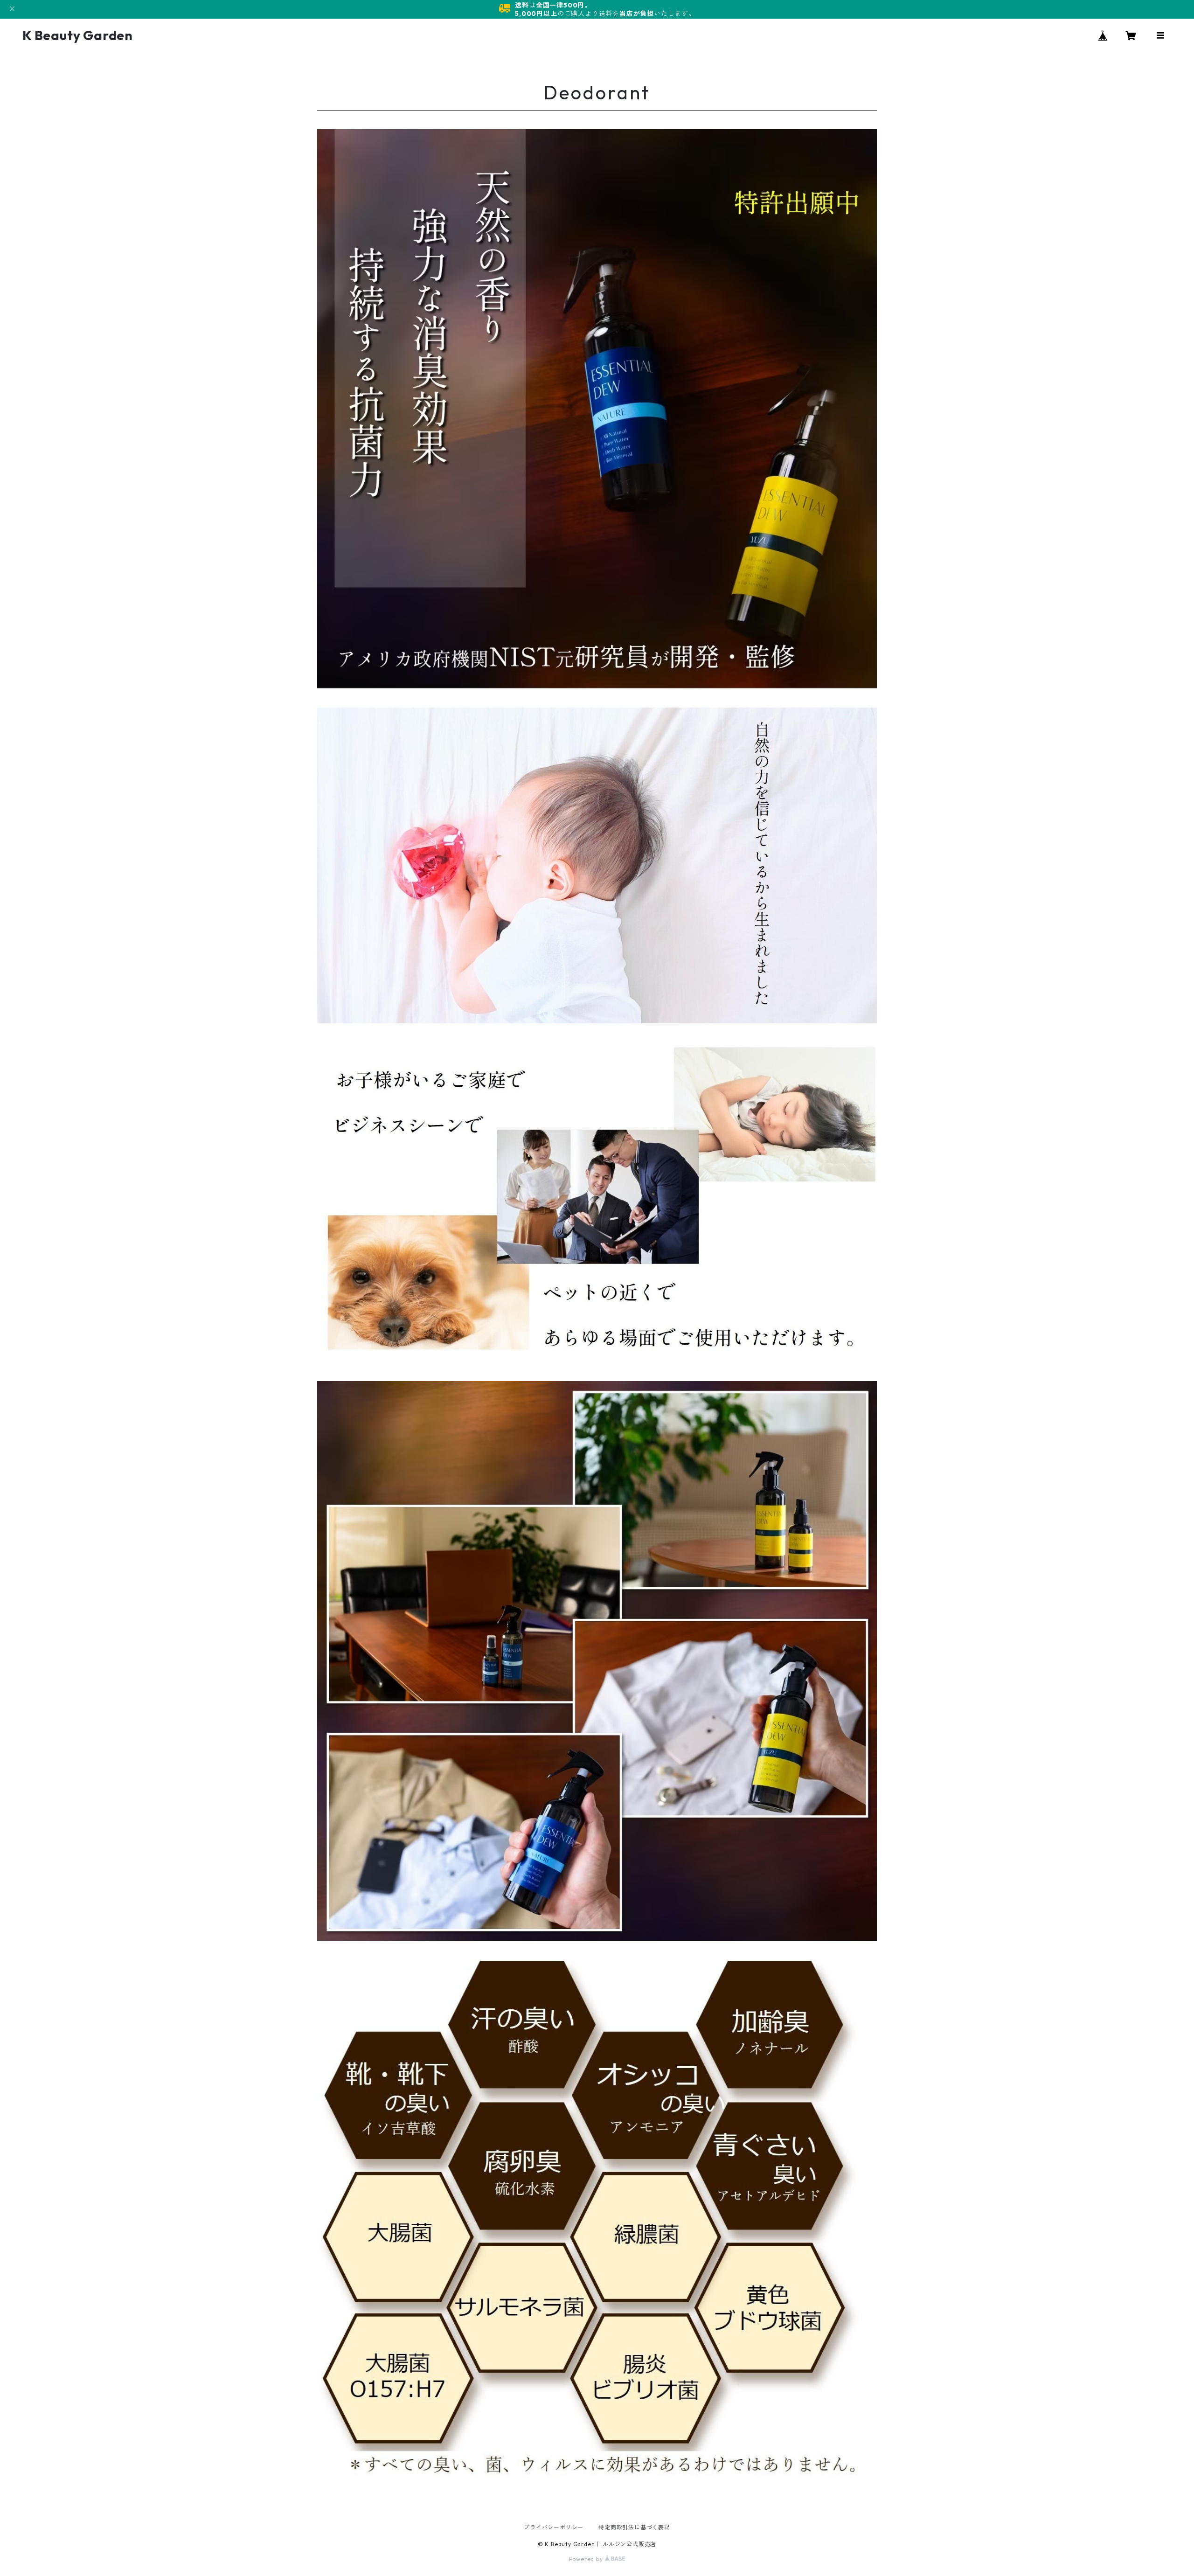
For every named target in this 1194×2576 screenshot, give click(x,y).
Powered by (587, 2559)
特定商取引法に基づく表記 (634, 2527)
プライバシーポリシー (554, 2527)
